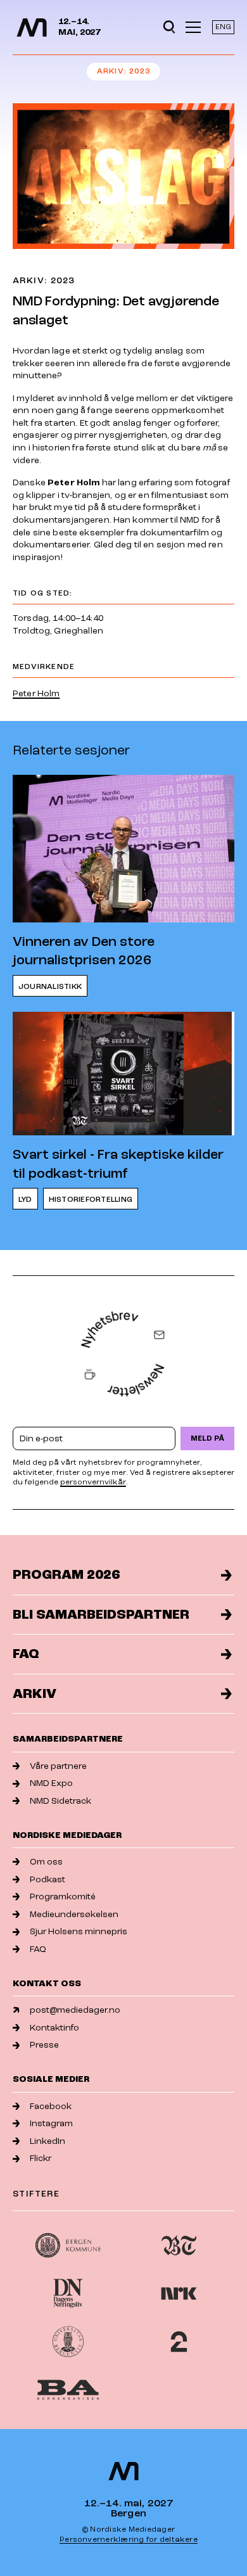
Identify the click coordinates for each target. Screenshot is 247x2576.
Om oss (46, 1862)
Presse (44, 2045)
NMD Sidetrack (60, 1801)
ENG (223, 27)
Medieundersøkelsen (74, 1914)
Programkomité (63, 1897)
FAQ (26, 1654)
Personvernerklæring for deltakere (129, 2540)
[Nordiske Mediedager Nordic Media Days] (123, 2471)
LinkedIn (47, 2141)
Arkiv (111, 71)
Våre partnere (58, 1766)
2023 (140, 71)
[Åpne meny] (193, 27)
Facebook (51, 2106)
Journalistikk (50, 987)
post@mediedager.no (75, 2010)
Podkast (47, 1879)
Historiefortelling (91, 1200)
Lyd (25, 1200)
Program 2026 (66, 1575)
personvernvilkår (93, 1482)
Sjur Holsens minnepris (79, 1931)
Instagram (51, 2123)
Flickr (41, 2158)
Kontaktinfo (54, 2028)
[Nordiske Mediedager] (32, 28)
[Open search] (169, 27)
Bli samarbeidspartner (101, 1615)
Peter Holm (36, 693)
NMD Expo (51, 1783)
